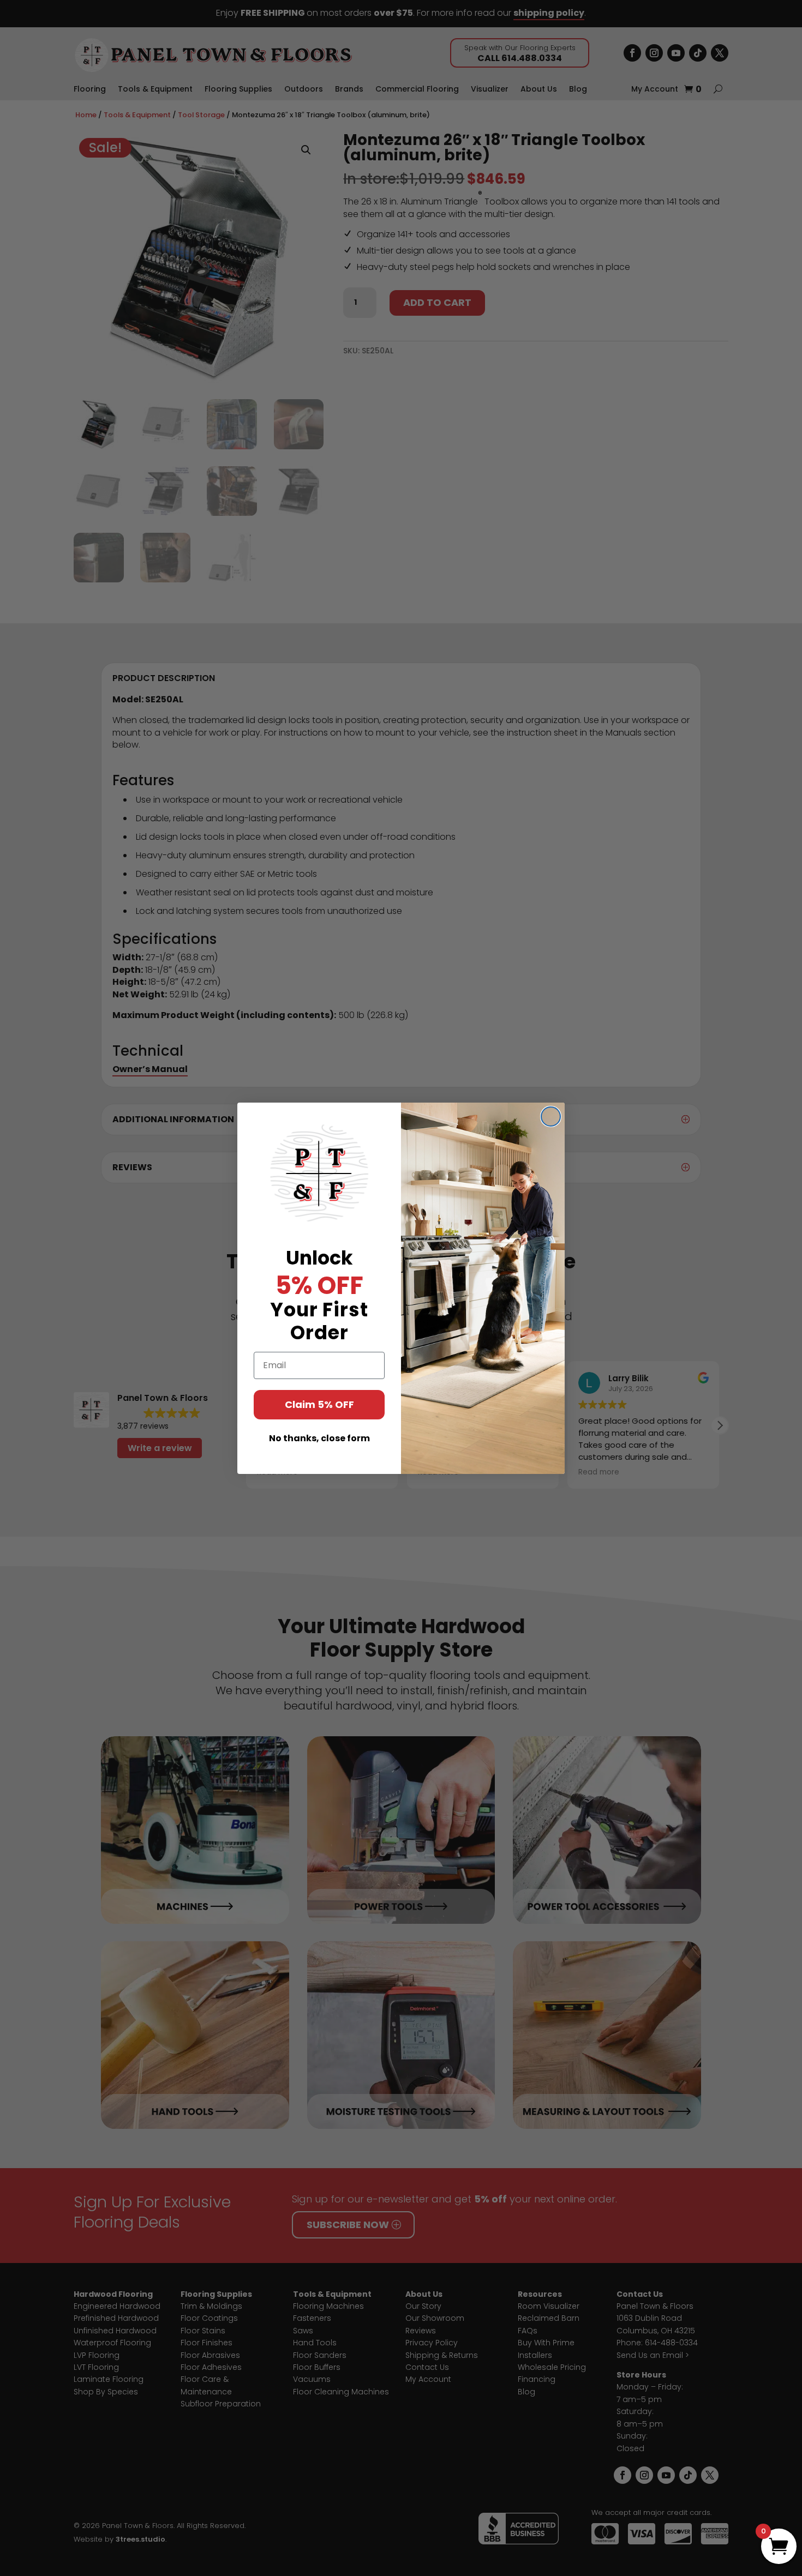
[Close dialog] (551, 1117)
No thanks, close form (319, 1438)
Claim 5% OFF (319, 1404)
